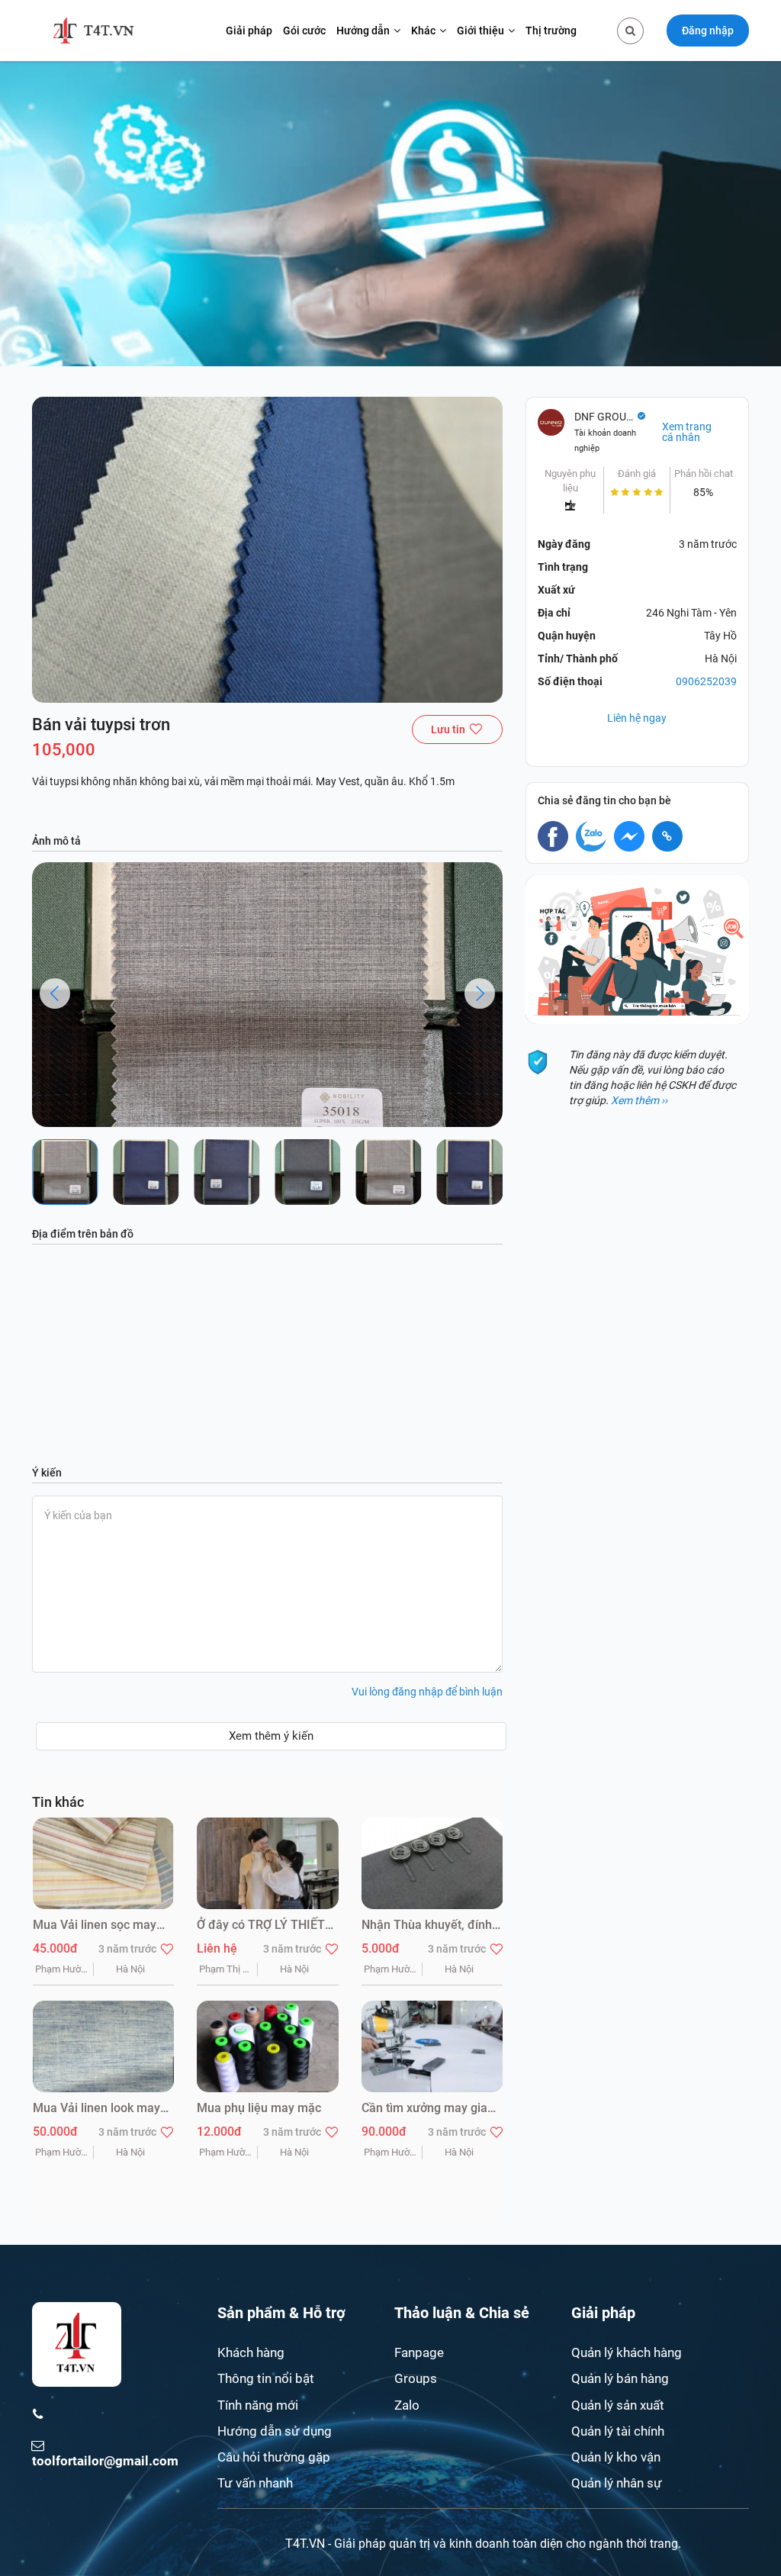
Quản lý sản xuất (618, 2405)
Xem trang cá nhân (687, 432)
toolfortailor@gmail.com (105, 2461)
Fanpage (419, 2352)
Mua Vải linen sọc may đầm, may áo (95, 1926)
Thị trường (551, 31)
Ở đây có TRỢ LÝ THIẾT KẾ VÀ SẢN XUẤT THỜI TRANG (261, 1926)
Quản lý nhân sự (617, 2483)
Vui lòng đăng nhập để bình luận (427, 1692)
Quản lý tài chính (618, 2431)
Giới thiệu (480, 31)
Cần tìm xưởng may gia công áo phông (424, 2109)
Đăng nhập (708, 31)
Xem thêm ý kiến (271, 1736)
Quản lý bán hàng (620, 2378)
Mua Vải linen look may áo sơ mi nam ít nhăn (96, 2109)
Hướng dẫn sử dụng (275, 2431)
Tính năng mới (258, 2405)
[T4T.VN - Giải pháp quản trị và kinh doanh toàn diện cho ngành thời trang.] (93, 31)
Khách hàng (251, 2352)
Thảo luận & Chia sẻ (462, 2313)
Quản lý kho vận (616, 2457)
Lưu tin (448, 729)
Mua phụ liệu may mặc (259, 2108)
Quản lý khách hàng (627, 2352)
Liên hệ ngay (637, 718)
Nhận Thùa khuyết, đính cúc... (427, 1926)
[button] (55, 993)
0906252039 (706, 681)
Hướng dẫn (363, 31)
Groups (416, 2378)
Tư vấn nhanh (255, 2483)
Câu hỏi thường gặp (274, 2457)
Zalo (407, 2405)
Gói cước (304, 31)
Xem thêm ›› (639, 1100)
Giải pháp (249, 31)
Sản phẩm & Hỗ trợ (281, 2313)
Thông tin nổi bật (266, 2378)
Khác (423, 31)
